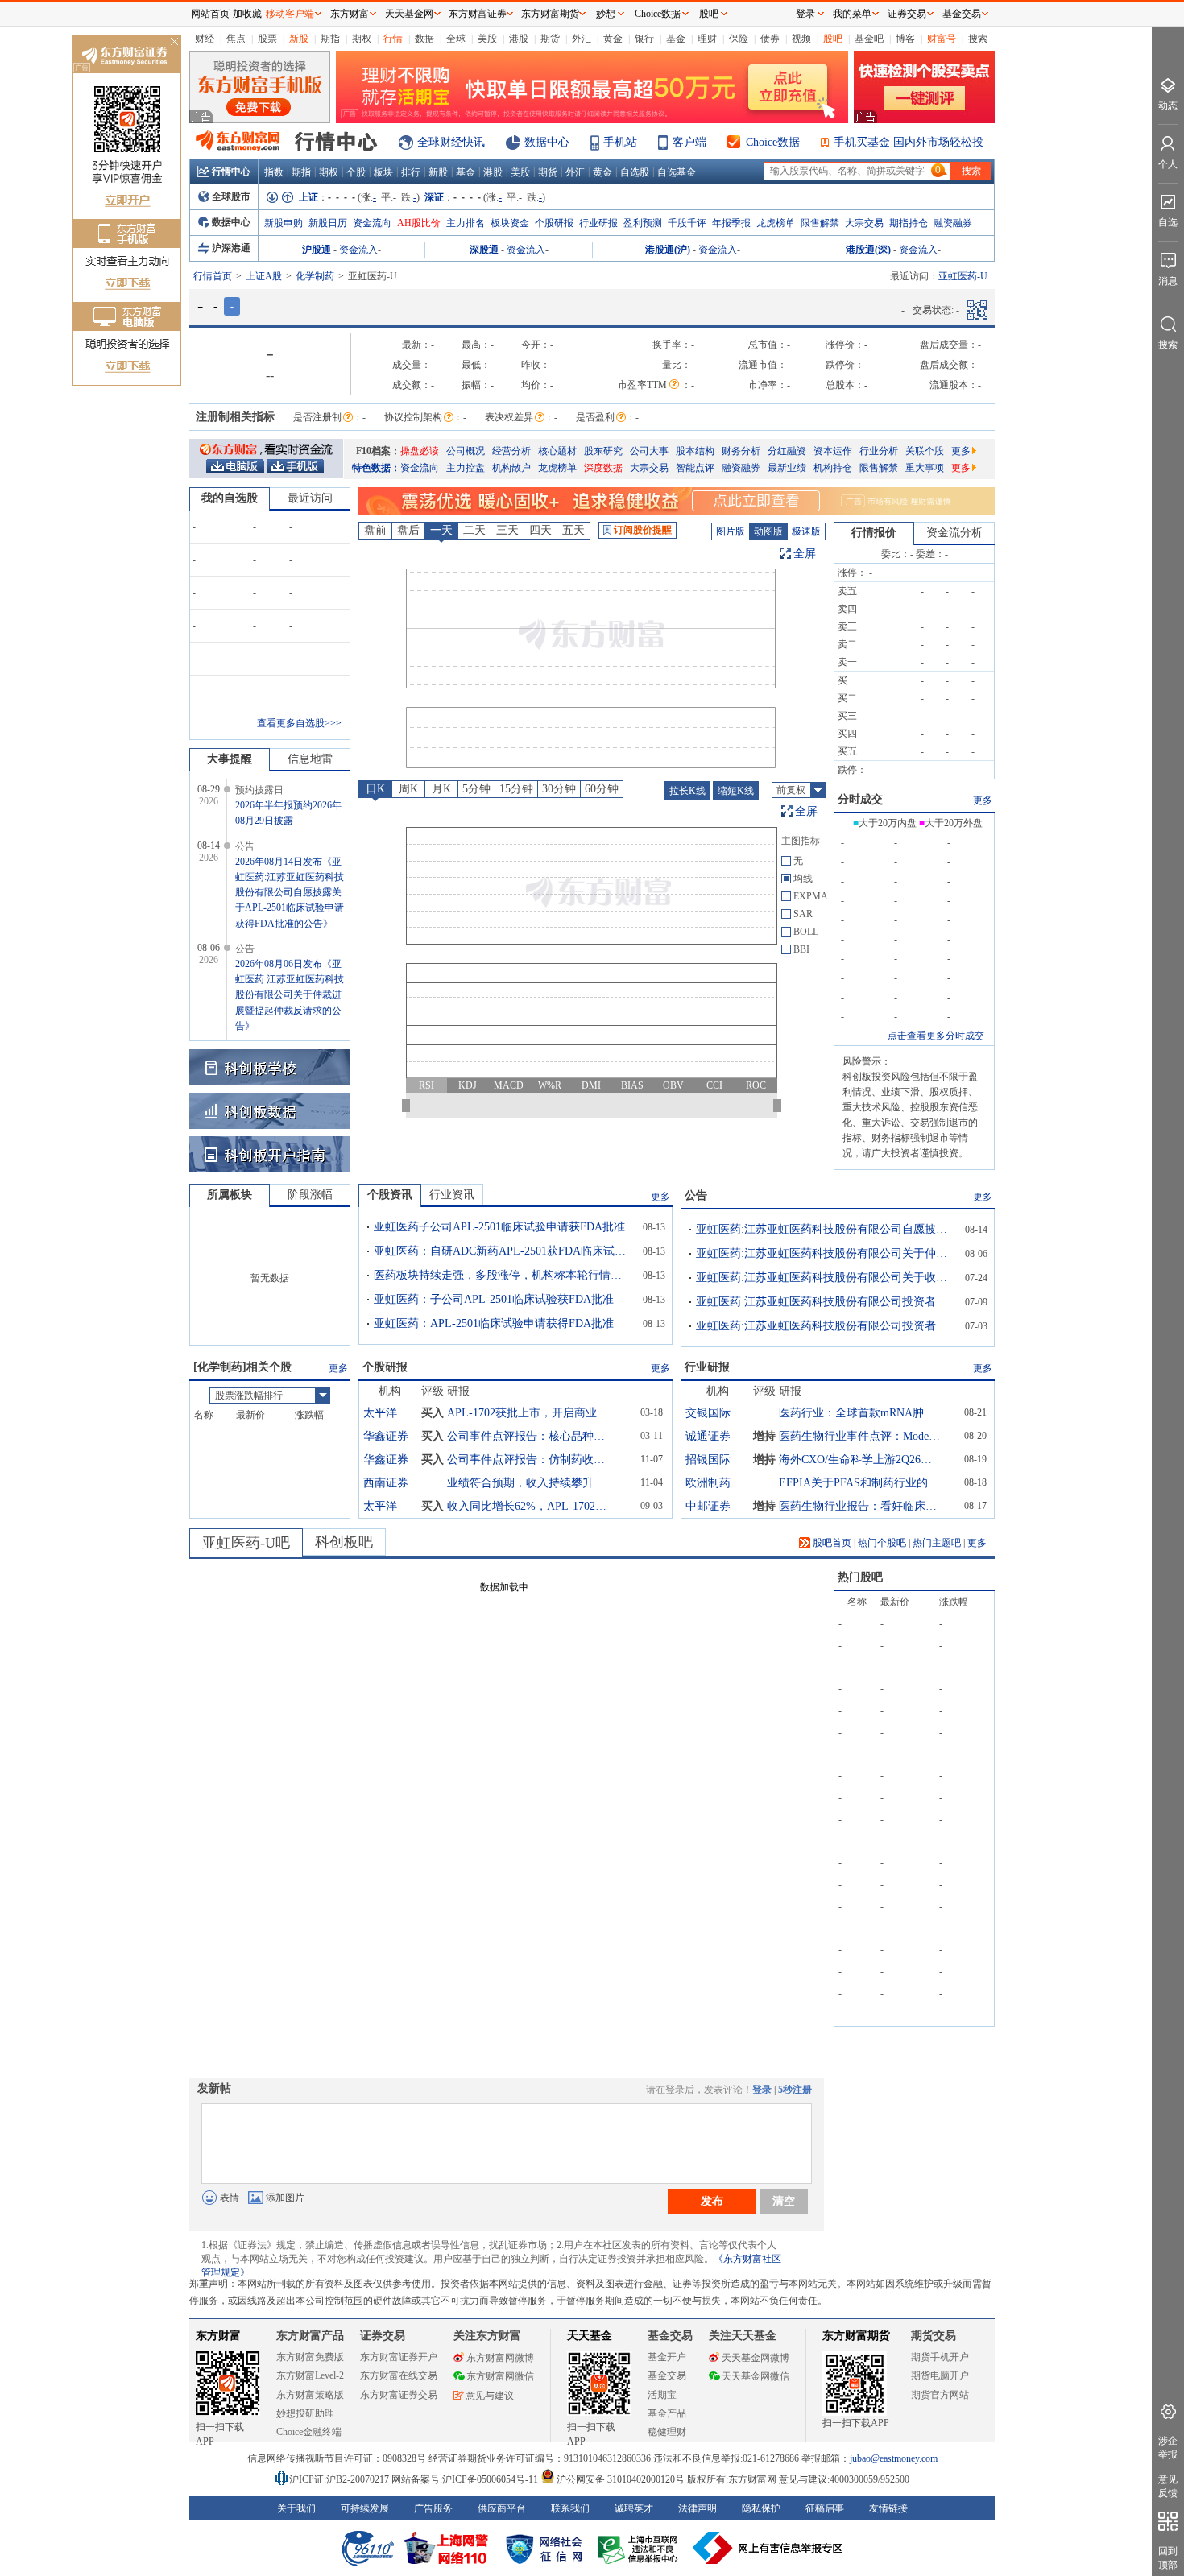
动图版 (768, 531)
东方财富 (218, 2336)
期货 (550, 39)
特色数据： (376, 468)
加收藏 (247, 14)
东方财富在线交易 (399, 2375)
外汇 (582, 39)
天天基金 (590, 2336)
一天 (441, 530)
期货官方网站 (940, 2395)
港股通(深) (868, 250)
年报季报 (731, 223)
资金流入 (358, 250)
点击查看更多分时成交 (936, 1036)
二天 (474, 530)
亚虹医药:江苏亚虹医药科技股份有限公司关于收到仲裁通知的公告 (825, 1278)
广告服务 (433, 2508)
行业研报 (598, 223)
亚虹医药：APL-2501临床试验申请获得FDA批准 (494, 1323)
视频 (801, 39)
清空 (784, 2201)
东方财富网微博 (500, 2358)
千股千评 (687, 223)
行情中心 (231, 172)
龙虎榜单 (776, 223)
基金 (676, 39)
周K (408, 789)
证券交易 (907, 14)
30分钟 (559, 789)
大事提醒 (230, 759)
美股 (487, 39)
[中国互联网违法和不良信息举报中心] (768, 2548)
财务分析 (741, 451)
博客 (905, 39)
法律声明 (698, 2508)
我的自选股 (230, 498)
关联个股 (925, 451)
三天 (507, 530)
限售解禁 (820, 223)
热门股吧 (860, 1577)
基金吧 (869, 39)
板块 (383, 172)
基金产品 (667, 2413)
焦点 (236, 39)
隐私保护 (761, 2508)
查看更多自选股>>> (299, 723)
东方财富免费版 (310, 2357)
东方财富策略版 (310, 2395)
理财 (707, 39)
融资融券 (953, 223)
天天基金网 (409, 14)
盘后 (408, 530)
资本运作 (833, 451)
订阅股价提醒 (643, 530)
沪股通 (317, 250)
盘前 (375, 530)
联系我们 (570, 2508)
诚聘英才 (634, 2508)
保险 (739, 39)
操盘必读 (420, 451)
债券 (770, 39)
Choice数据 (773, 142)
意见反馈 (1168, 2486)
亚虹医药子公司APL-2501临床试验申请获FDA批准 (499, 1227)
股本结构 (695, 451)
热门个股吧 (882, 1543)
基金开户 (667, 2357)
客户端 (689, 142)
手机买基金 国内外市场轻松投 (909, 142)
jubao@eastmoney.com (894, 2458)
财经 (205, 39)
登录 (762, 2090)
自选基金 (677, 172)
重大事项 (925, 468)
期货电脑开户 (940, 2375)
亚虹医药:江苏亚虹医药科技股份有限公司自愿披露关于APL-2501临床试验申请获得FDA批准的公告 (825, 1229)
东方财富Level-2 (310, 2375)
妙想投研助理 (305, 2413)
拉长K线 (687, 791)
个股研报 (554, 223)
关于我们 (296, 2508)
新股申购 (284, 223)
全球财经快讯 (451, 142)
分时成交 (860, 799)
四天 (540, 530)
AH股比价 (419, 223)
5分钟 (476, 789)
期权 (362, 39)
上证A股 (264, 276)
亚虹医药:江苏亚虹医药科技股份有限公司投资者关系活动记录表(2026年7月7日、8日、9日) (825, 1302)
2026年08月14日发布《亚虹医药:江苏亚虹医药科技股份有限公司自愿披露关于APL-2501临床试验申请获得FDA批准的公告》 (290, 893)
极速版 (806, 531)
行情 (393, 39)
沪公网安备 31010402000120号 (621, 2479)
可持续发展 (365, 2508)
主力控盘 (466, 468)
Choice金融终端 (309, 2432)
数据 (424, 39)
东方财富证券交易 (399, 2395)
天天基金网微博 (756, 2358)
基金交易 (667, 2375)
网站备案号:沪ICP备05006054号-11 (466, 2479)
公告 (696, 1195)
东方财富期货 (856, 2336)
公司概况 (466, 451)
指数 (274, 172)
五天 (573, 530)
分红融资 (787, 451)
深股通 (484, 250)
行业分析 (879, 451)
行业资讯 (452, 1195)
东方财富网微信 (500, 2376)
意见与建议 (490, 2396)
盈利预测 (643, 223)
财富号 (942, 39)
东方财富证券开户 (399, 2357)
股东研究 (603, 451)
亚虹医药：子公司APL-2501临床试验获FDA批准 (494, 1299)
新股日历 (328, 223)
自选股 (635, 172)
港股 (519, 39)
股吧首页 (831, 1543)
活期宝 (662, 2395)
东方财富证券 (478, 14)
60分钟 (602, 789)
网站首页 (210, 14)
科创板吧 (344, 1542)
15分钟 (516, 789)
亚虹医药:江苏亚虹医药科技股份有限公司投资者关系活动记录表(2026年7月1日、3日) (825, 1326)
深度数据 (603, 468)
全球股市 (231, 196)
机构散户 (511, 468)
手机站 (620, 142)
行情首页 (213, 276)
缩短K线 (736, 791)
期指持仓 (909, 223)
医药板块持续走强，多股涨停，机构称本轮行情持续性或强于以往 (503, 1275)
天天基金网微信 (756, 2376)
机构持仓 (833, 468)
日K (375, 789)
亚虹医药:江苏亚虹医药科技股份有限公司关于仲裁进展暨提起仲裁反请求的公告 (825, 1253)
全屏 (805, 554)
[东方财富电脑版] (235, 465)
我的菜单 (852, 14)
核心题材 (557, 451)
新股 (299, 39)
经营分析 (511, 451)
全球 (456, 39)
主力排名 (466, 223)
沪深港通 (231, 248)
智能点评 (695, 468)
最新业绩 (787, 468)
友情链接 (888, 2508)
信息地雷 (310, 759)
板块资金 (510, 223)
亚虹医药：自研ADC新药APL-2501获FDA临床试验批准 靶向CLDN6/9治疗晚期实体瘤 (503, 1251)
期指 (330, 39)
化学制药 (315, 276)
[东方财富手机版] (295, 465)
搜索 (978, 39)
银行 (644, 39)
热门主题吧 (937, 1543)
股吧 (833, 39)
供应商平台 (502, 2508)
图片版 (731, 531)
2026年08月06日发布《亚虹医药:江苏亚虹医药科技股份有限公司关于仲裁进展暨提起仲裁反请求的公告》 (290, 995)
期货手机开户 (940, 2357)
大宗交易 (864, 223)
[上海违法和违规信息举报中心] (640, 2548)
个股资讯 (390, 1195)
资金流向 (372, 223)
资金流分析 (954, 533)
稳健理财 (667, 2432)
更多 (961, 451)
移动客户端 (290, 14)
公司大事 (649, 451)
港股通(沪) (668, 250)
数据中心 (547, 142)
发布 (712, 2201)
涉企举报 (1168, 2448)
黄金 (613, 39)
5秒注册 (795, 2090)
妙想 (606, 14)
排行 (411, 172)
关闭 (174, 43)
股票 (267, 39)
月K (441, 789)
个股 (356, 172)
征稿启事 (825, 2508)
